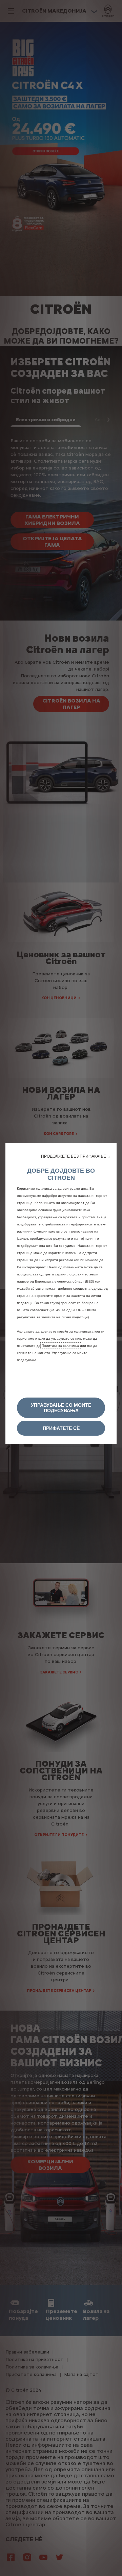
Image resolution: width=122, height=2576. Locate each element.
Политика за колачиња (61, 1346)
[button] (76, 1156)
